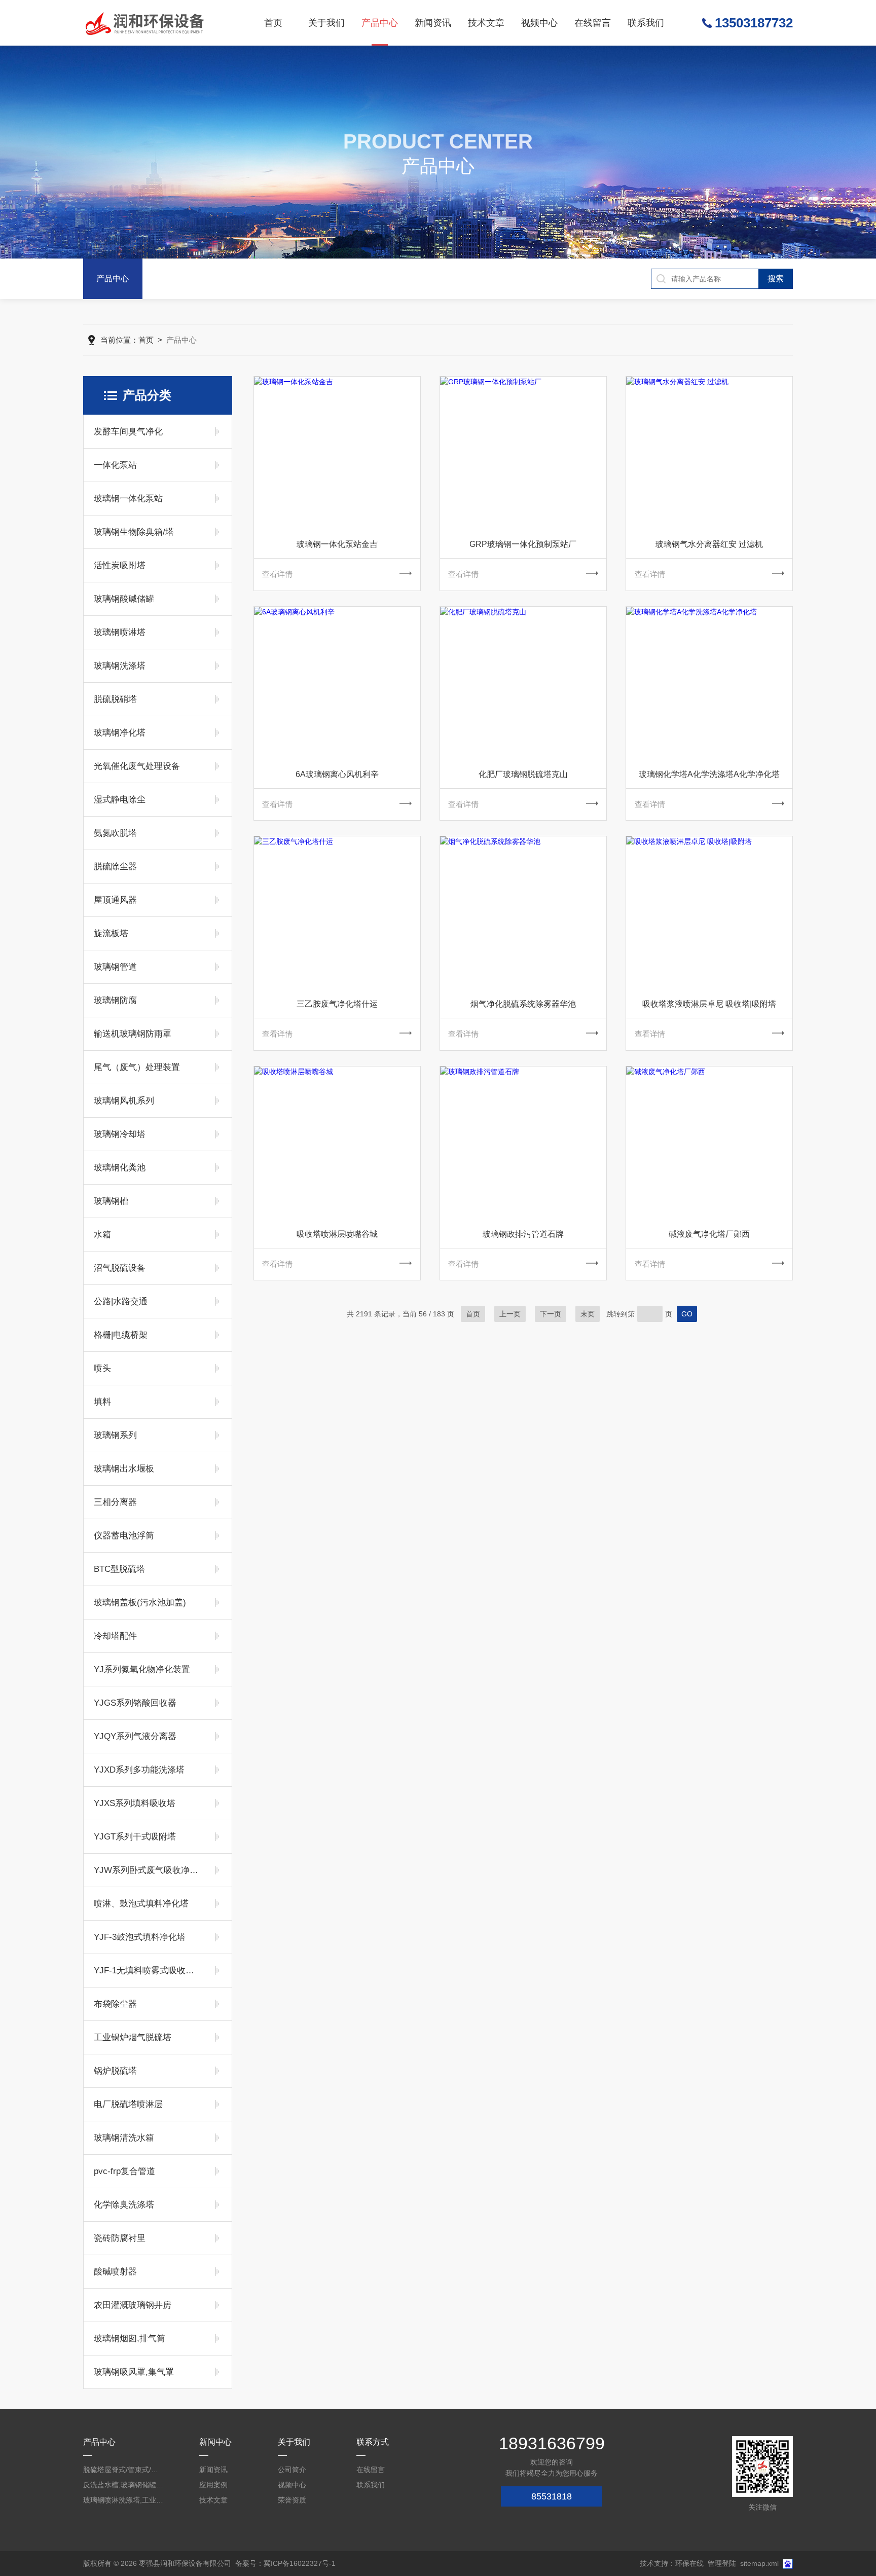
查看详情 (277, 574)
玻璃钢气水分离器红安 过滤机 (709, 544)
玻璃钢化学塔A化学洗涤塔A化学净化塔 (709, 774)
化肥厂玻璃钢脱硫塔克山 (523, 774)
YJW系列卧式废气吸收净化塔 (148, 1870)
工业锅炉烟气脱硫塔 (133, 2037)
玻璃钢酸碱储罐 (124, 599)
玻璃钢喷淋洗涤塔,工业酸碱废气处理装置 (124, 2500)
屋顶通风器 (115, 900)
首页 (273, 23)
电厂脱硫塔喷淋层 (128, 2104)
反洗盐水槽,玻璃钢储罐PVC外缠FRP (124, 2485)
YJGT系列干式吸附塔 (135, 1837)
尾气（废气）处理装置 (137, 1067)
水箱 (102, 1235)
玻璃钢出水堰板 (124, 1469)
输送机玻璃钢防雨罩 (133, 1034)
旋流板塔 (111, 933)
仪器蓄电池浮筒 (124, 1536)
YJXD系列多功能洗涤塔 (139, 1770)
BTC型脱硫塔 (119, 1569)
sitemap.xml (759, 2563)
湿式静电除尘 (120, 800)
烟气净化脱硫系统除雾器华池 (523, 1004)
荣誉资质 (292, 2500)
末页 (588, 1314)
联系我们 (646, 23)
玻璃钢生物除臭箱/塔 (134, 532)
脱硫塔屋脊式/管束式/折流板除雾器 (124, 2470)
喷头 (102, 1368)
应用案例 (213, 2485)
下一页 (551, 1314)
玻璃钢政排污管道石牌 (523, 1234)
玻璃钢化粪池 (120, 1168)
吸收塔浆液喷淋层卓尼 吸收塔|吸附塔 (709, 1004)
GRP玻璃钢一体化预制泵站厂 (523, 544)
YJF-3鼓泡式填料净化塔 (140, 1937)
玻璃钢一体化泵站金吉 (337, 544)
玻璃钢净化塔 (120, 733)
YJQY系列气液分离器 (135, 1736)
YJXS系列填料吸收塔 (135, 1803)
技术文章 (486, 23)
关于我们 (326, 23)
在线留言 (593, 23)
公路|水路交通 (121, 1301)
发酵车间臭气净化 (128, 432)
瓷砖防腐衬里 (120, 2238)
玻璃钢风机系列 (124, 1101)
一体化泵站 (115, 465)
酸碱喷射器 (115, 2272)
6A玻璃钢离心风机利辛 (337, 774)
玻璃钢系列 (115, 1435)
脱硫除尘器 (115, 867)
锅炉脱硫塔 (115, 2071)
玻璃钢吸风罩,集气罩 (134, 2372)
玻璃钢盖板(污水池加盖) (140, 1603)
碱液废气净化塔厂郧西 (709, 1234)
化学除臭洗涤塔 (124, 2205)
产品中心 (380, 23)
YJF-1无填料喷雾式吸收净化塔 (148, 1971)
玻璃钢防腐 (115, 1000)
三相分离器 (115, 1502)
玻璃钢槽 (111, 1201)
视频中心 (539, 23)
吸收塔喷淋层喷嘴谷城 (337, 1234)
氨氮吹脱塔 (115, 833)
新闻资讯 (433, 23)
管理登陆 (722, 2563)
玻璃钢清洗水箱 (124, 2138)
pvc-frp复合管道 (124, 2171)
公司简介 (292, 2470)
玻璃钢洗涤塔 (120, 666)
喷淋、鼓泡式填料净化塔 (141, 1904)
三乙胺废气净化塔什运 (337, 1004)
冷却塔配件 (115, 1636)
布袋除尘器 (115, 2004)
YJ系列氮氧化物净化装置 (142, 1669)
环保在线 (689, 2563)
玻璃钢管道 (115, 967)
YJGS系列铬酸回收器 (135, 1703)
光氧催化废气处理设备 (137, 766)
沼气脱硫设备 (120, 1268)
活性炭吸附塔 (120, 565)
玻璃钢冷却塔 (120, 1134)
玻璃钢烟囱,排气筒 (130, 2339)
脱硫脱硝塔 (115, 699)
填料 (102, 1402)
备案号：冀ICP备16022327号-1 (285, 2563)
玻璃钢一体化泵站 (128, 499)
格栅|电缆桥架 (121, 1335)
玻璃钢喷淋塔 (120, 632)
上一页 (510, 1314)
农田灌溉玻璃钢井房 (133, 2305)
